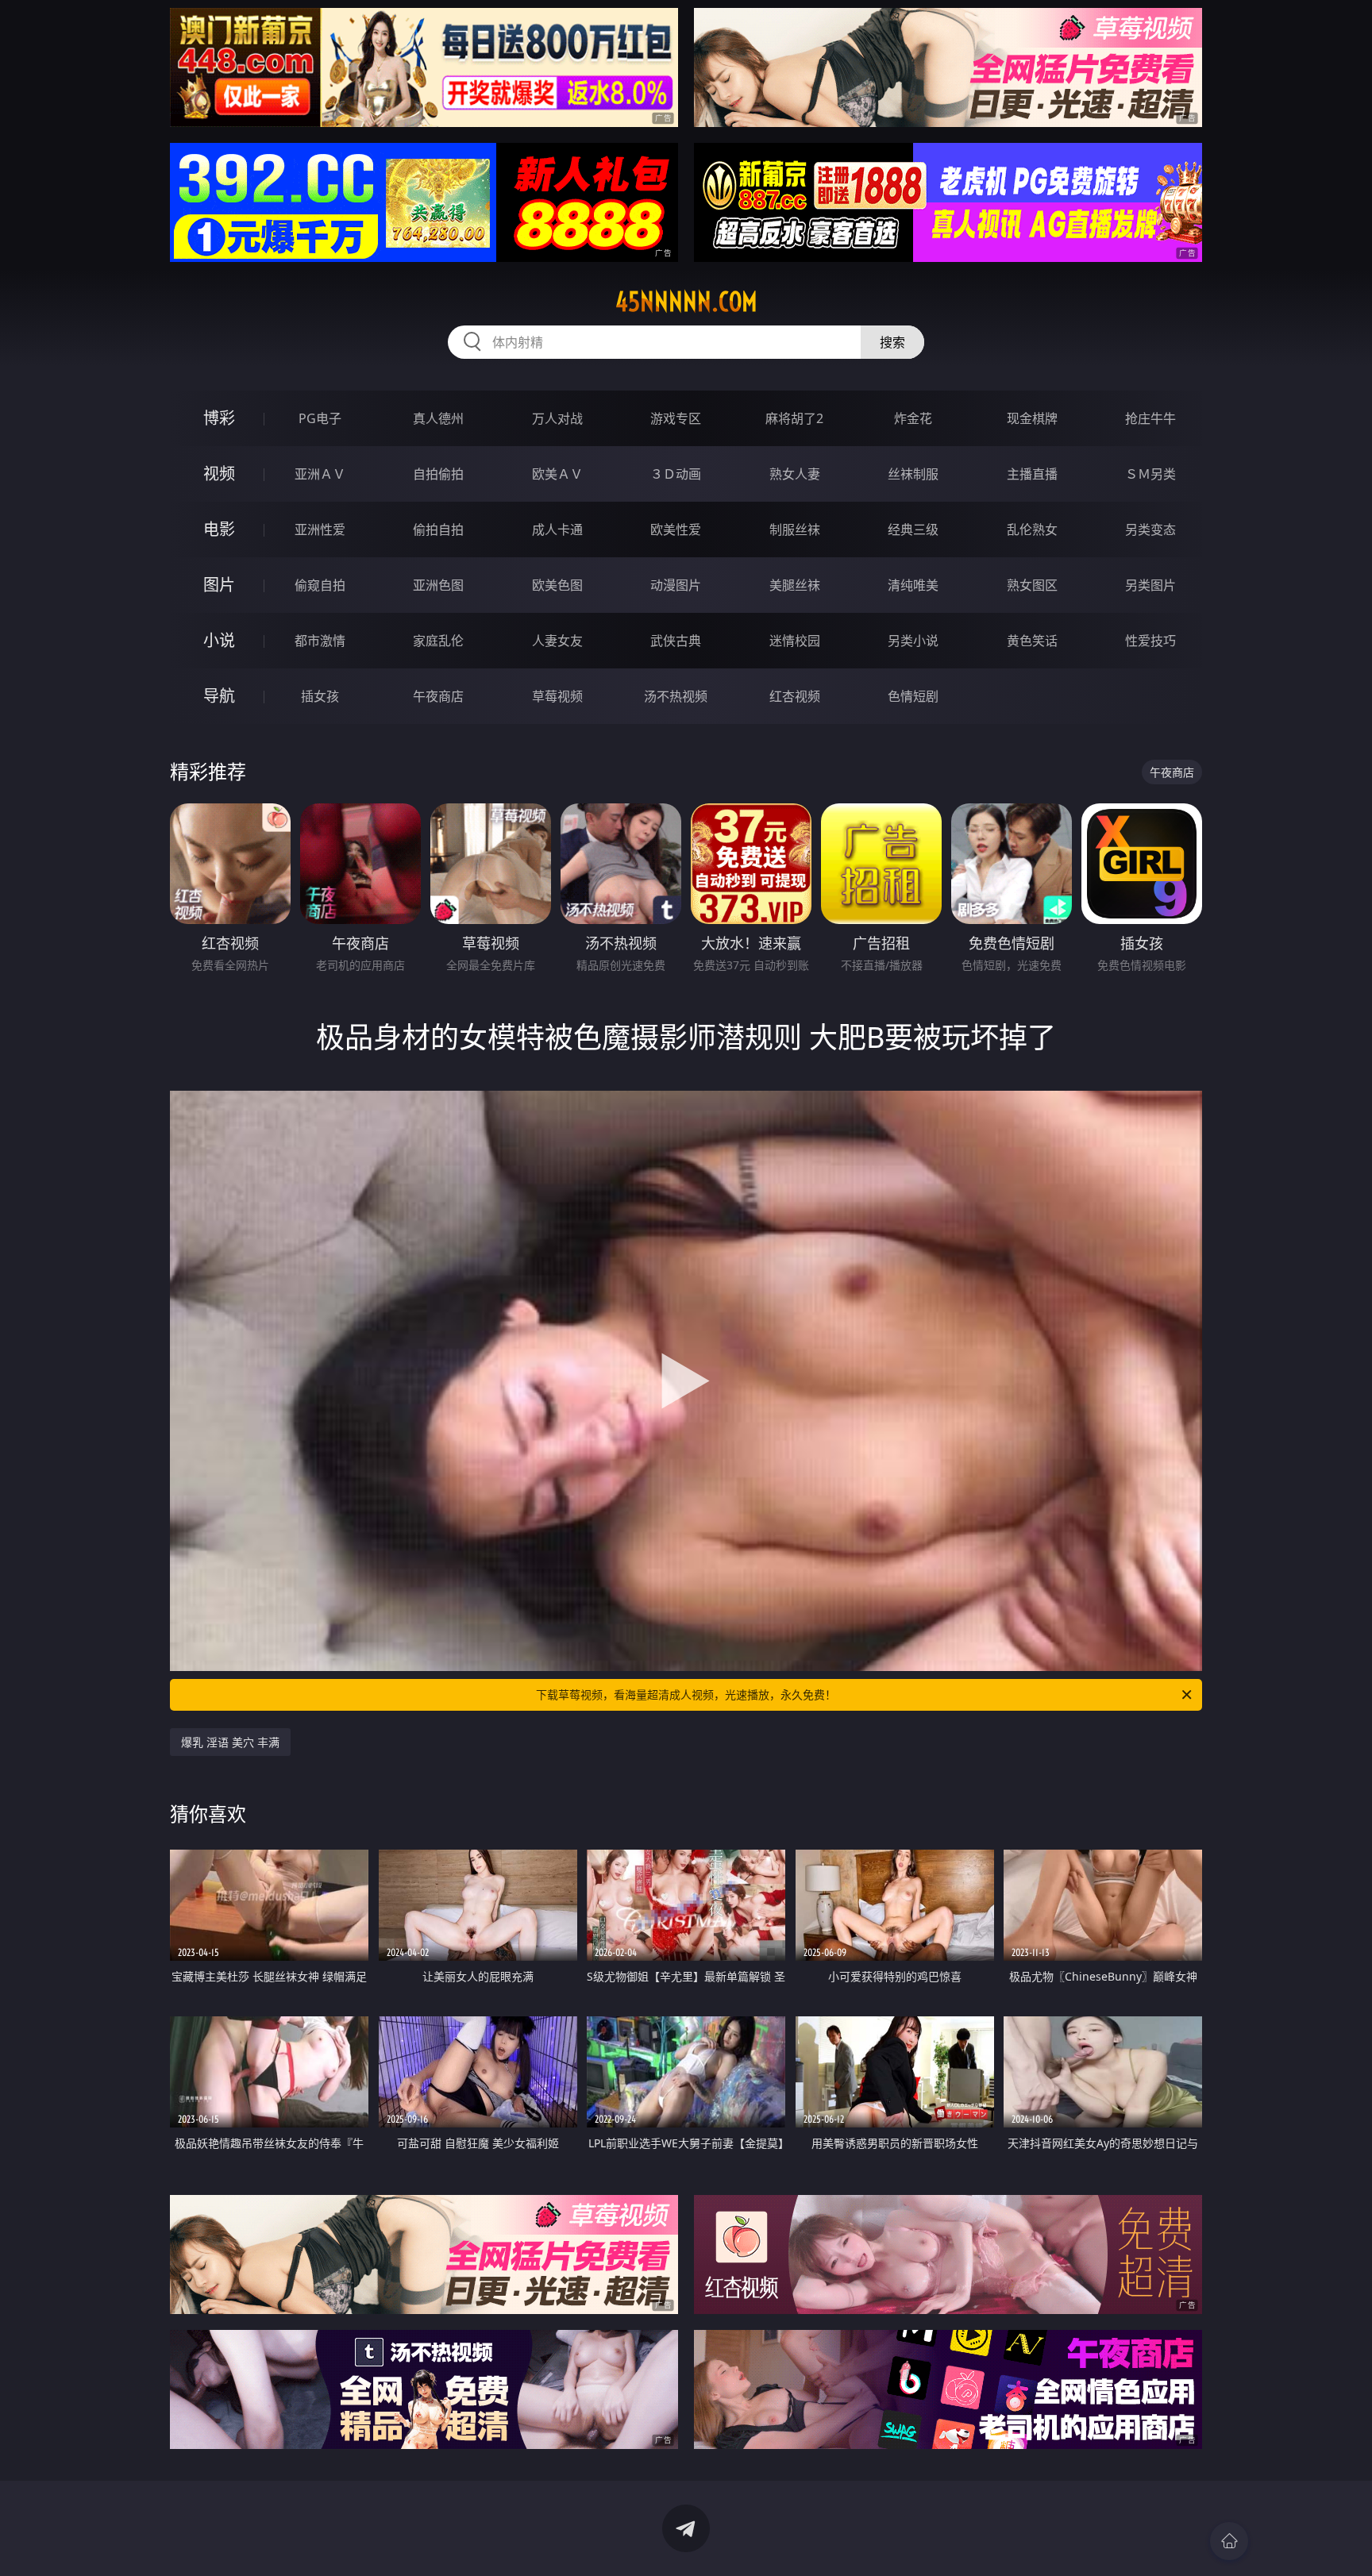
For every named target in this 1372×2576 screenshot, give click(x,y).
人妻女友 (557, 641)
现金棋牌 (1032, 418)
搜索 (892, 342)
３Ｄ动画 (676, 474)
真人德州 (438, 418)
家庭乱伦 (438, 641)
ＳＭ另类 (1150, 474)
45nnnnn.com (686, 302)
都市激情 (320, 641)
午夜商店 (438, 696)
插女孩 (320, 696)
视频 (219, 474)
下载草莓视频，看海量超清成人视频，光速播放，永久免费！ (686, 1694)
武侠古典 (676, 641)
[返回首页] (1229, 2541)
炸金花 (913, 418)
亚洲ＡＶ (320, 474)
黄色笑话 (1032, 641)
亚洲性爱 (320, 529)
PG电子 (320, 418)
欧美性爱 (676, 529)
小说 (219, 640)
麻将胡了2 (794, 418)
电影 (219, 529)
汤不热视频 (676, 696)
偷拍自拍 (438, 529)
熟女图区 (1032, 585)
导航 (219, 696)
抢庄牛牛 (1150, 418)
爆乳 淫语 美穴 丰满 (230, 1742)
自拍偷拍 (438, 474)
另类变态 (1150, 529)
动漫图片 (676, 585)
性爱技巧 (1150, 641)
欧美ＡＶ (557, 474)
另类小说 (913, 641)
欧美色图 (557, 585)
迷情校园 (795, 641)
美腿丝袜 (795, 585)
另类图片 (1150, 585)
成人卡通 (557, 529)
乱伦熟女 (1032, 529)
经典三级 (913, 529)
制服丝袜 (795, 529)
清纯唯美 (913, 585)
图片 (219, 585)
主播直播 (1032, 474)
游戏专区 (676, 418)
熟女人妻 (795, 474)
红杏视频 (795, 696)
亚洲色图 (438, 585)
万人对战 (557, 418)
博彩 (219, 418)
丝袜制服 (913, 474)
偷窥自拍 (320, 585)
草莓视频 (557, 696)
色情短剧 (913, 696)
